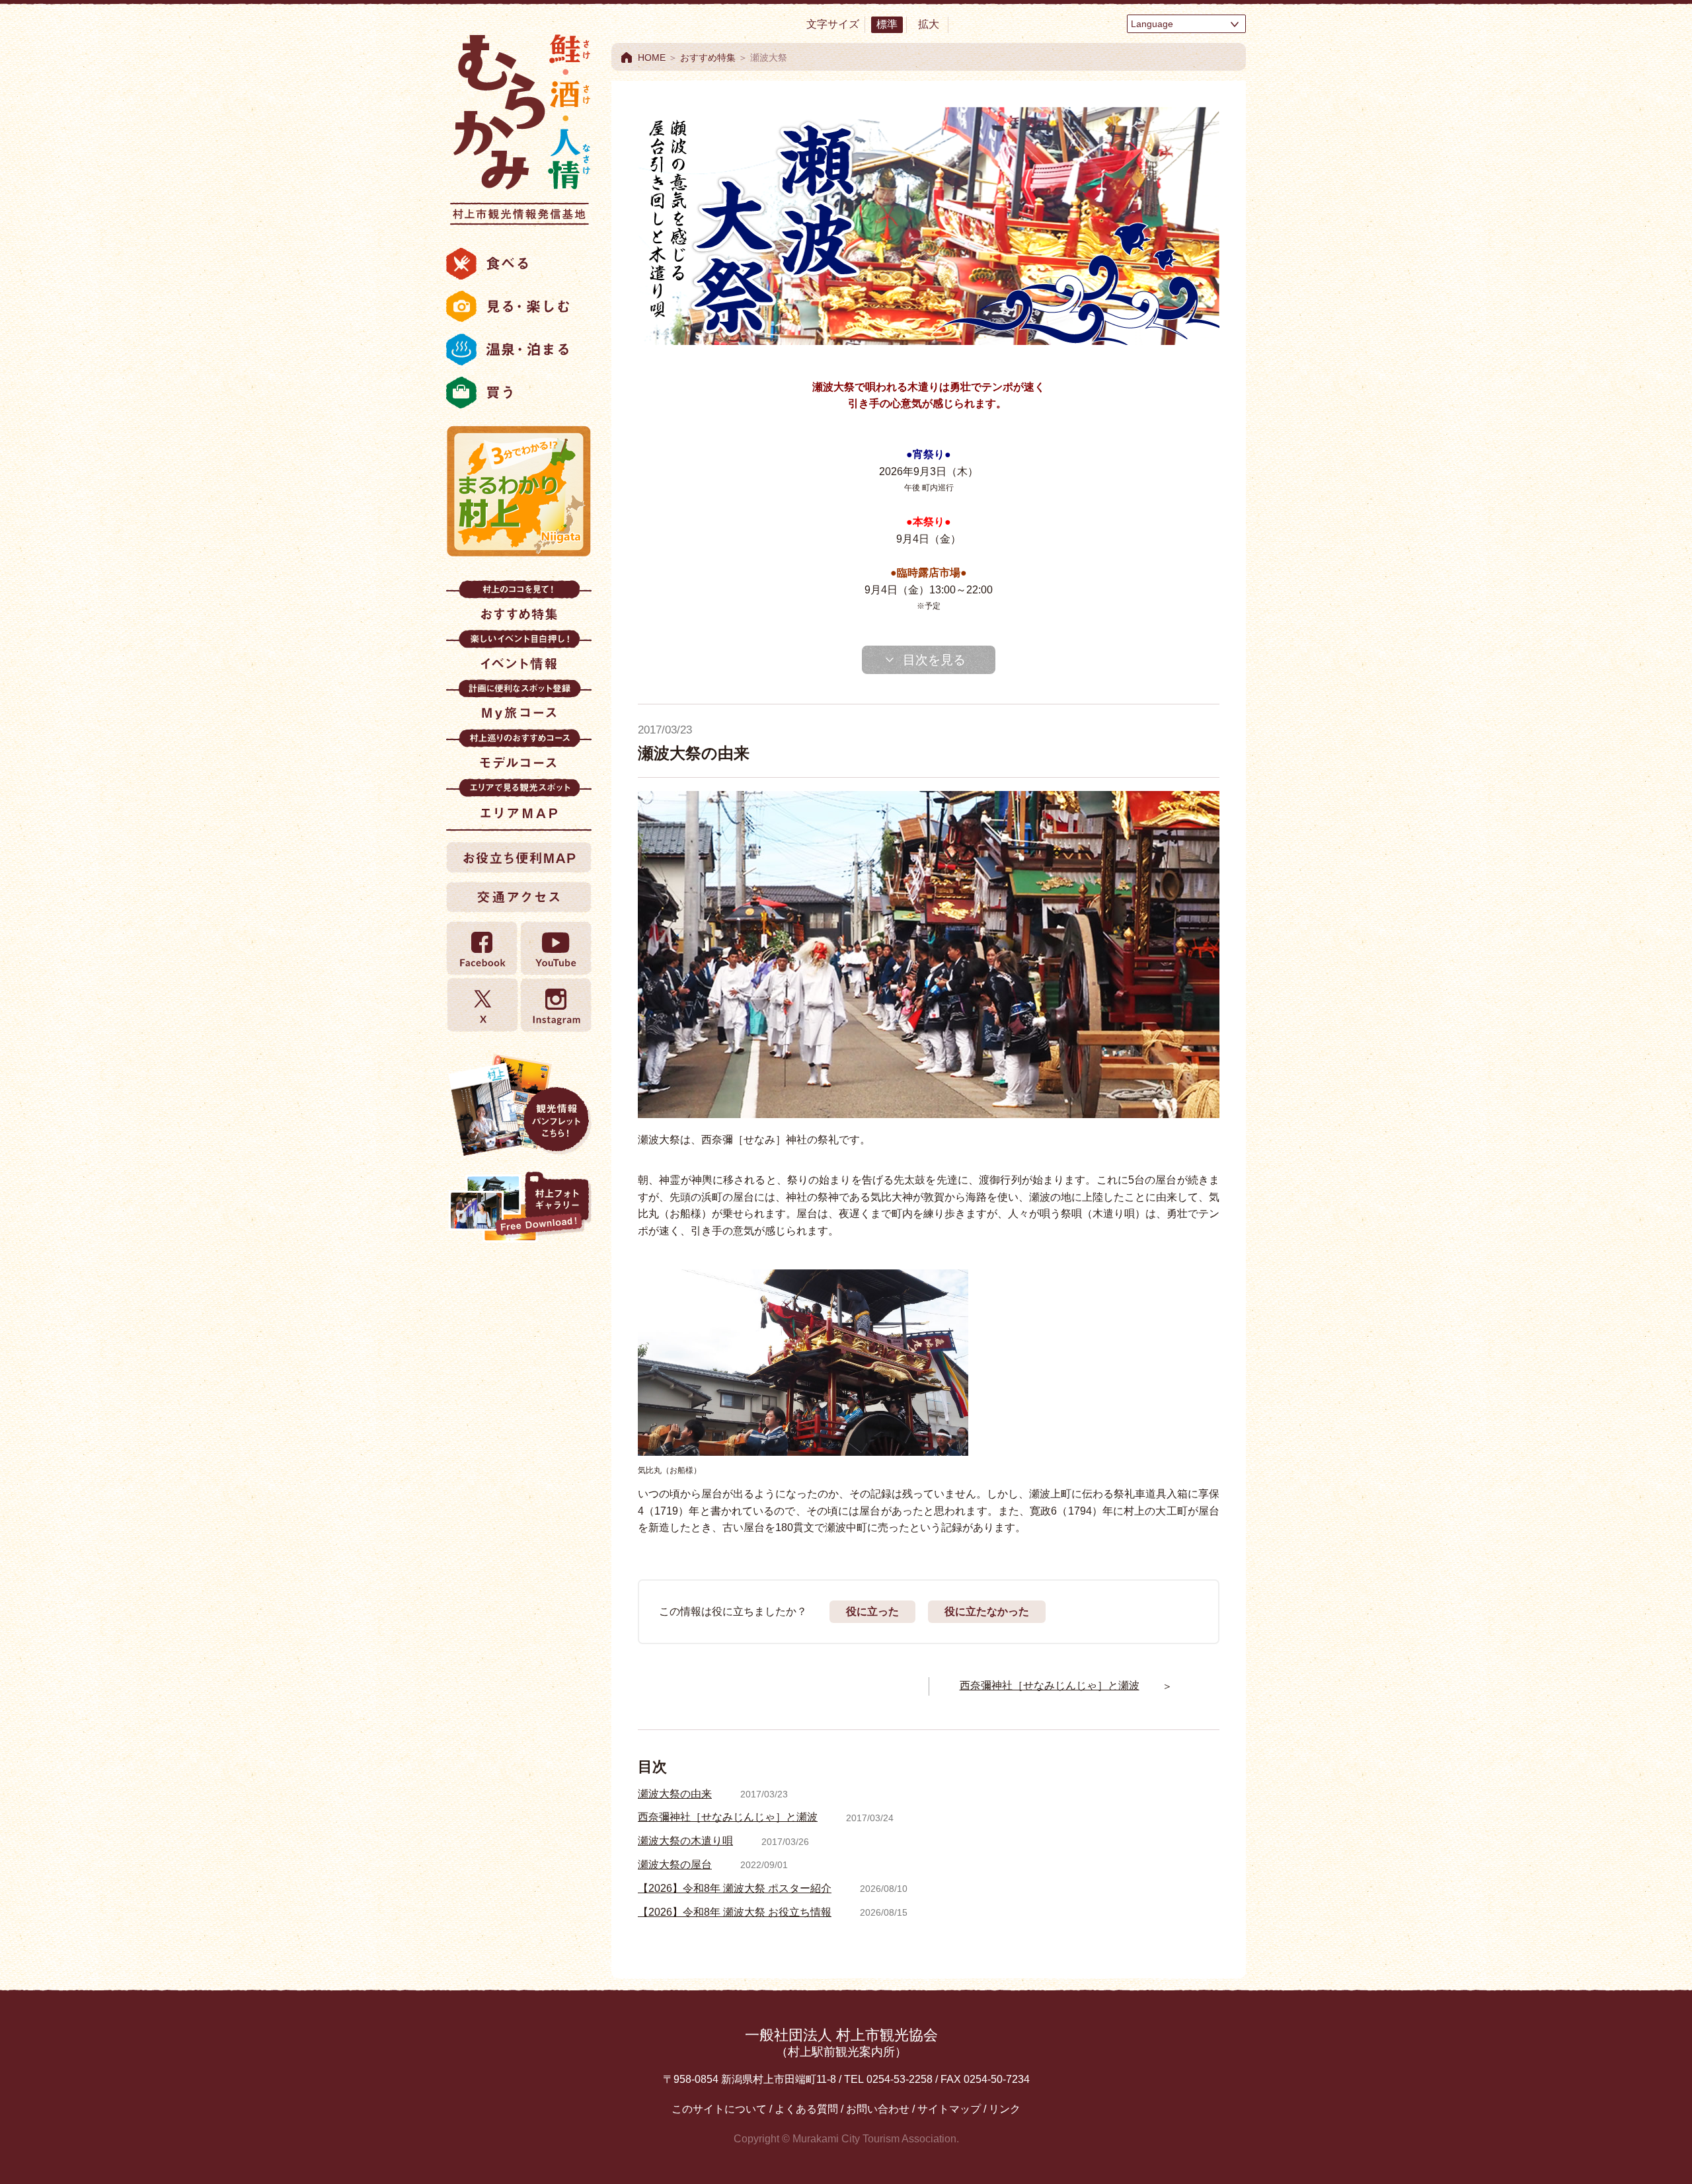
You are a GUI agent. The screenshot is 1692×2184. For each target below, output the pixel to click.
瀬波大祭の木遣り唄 (685, 1841)
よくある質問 (806, 2109)
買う (519, 393)
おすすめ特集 (519, 605)
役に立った (872, 1611)
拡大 (929, 24)
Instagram (555, 1005)
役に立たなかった (987, 1611)
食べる (519, 264)
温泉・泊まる (519, 350)
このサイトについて (719, 2109)
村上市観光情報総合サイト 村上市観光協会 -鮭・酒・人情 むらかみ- (519, 126)
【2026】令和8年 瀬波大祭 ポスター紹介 (735, 1888)
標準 (887, 24)
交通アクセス (519, 897)
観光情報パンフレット (519, 1105)
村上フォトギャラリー (519, 1208)
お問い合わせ (878, 2109)
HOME (652, 57)
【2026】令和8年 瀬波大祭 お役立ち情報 (735, 1912)
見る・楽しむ (519, 307)
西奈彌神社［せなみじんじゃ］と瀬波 (728, 1817)
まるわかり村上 (519, 491)
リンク (1005, 2109)
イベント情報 (519, 655)
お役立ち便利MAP (519, 857)
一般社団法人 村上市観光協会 (841, 2042)
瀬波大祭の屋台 (675, 1864)
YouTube (555, 949)
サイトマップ (949, 2109)
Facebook (482, 949)
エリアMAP (519, 803)
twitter (482, 1005)
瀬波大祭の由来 (675, 1794)
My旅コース (519, 704)
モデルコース (519, 754)
